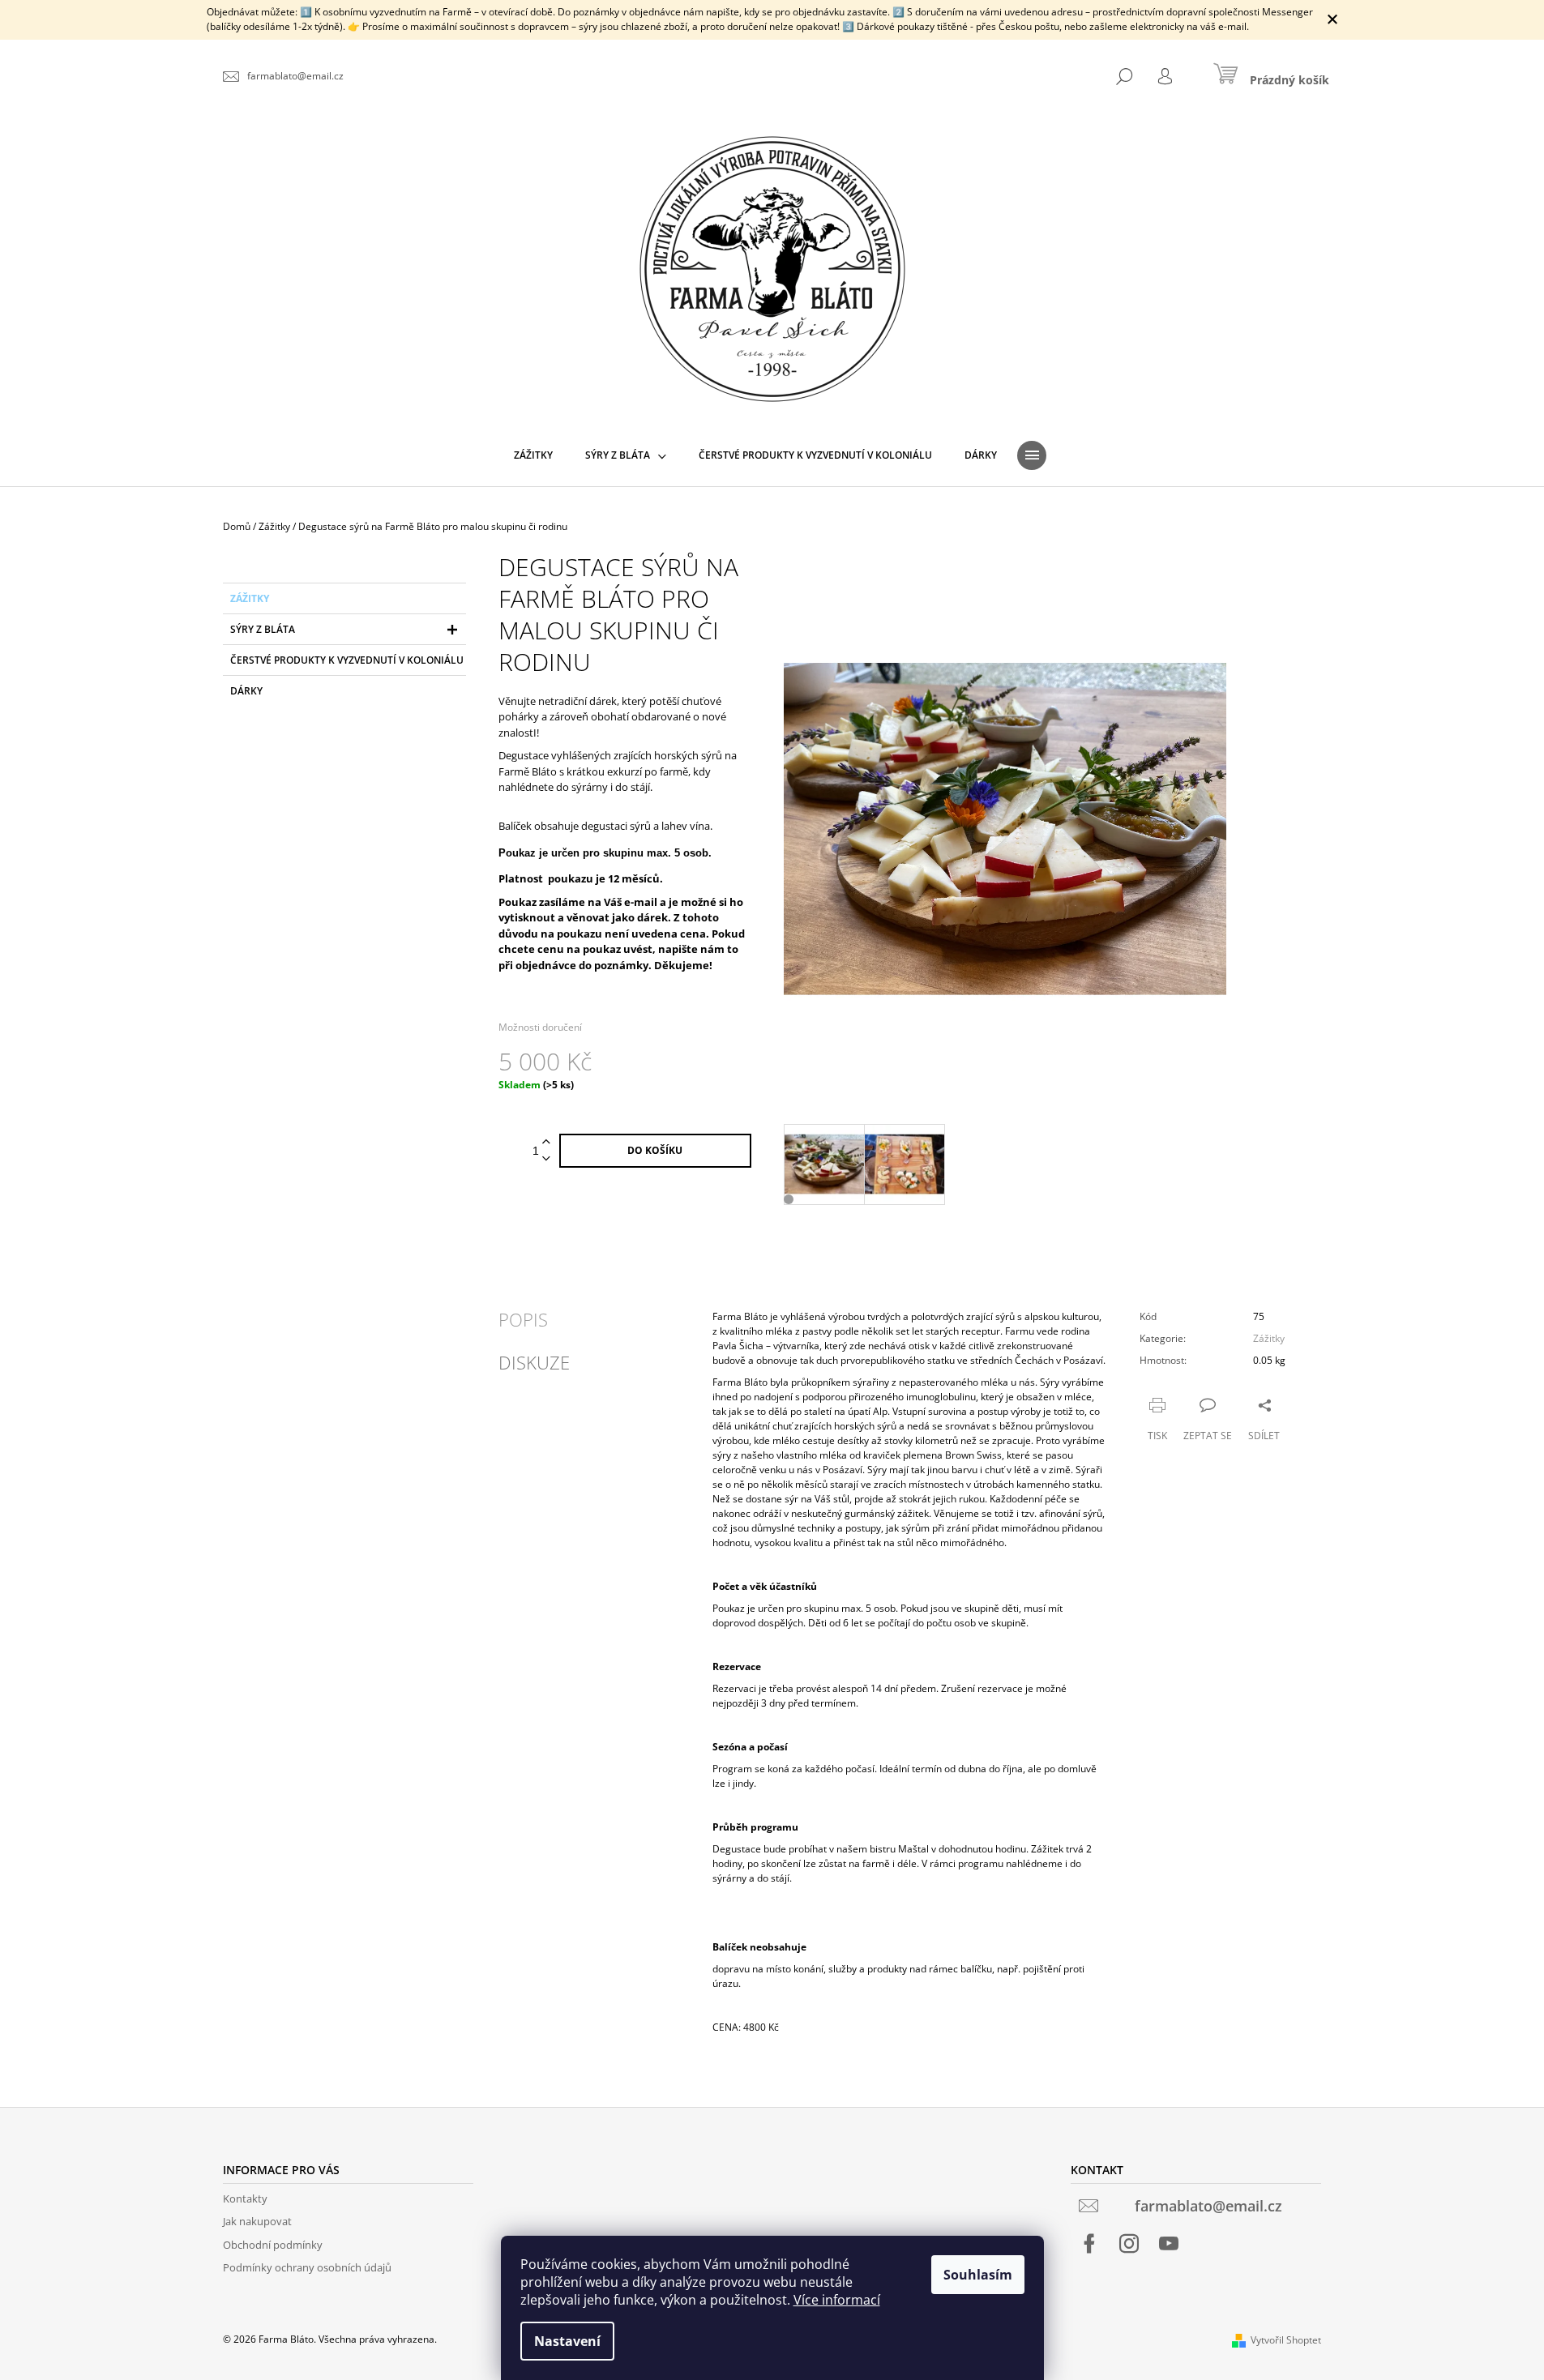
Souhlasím (978, 2275)
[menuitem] (533, 455)
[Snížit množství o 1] (546, 1159)
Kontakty (245, 2198)
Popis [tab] (523, 1319)
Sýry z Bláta (263, 629)
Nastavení (567, 2341)
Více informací (837, 2300)
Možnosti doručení (540, 1027)
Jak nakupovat (257, 2221)
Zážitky (250, 598)
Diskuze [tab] (534, 1362)
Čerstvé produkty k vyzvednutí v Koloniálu (347, 660)
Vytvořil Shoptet (1286, 2340)
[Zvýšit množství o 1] (546, 1142)
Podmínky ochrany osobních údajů (307, 2267)
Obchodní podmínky (273, 2245)
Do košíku (655, 1150)
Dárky (246, 691)
